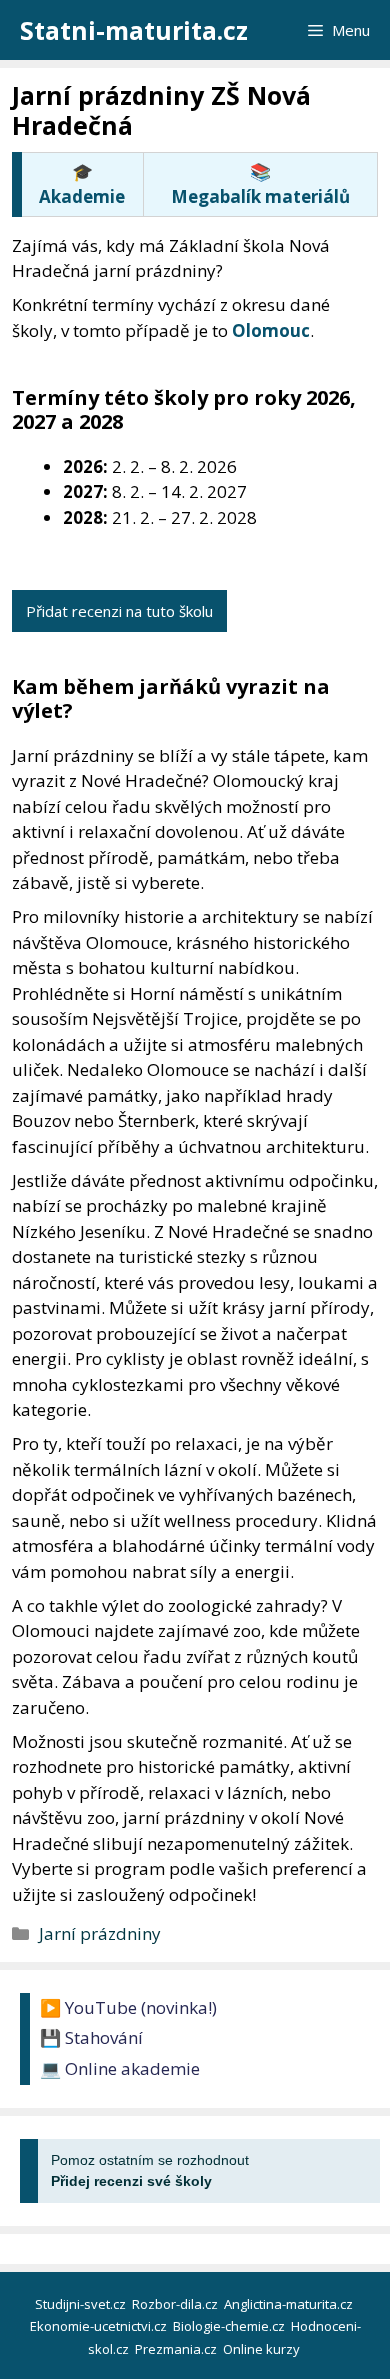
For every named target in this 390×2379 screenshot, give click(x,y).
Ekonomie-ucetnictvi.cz (100, 2326)
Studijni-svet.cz (82, 2304)
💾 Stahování (91, 2037)
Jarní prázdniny (100, 1933)
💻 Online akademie (120, 2068)
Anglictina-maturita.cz (290, 2304)
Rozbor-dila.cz (176, 2304)
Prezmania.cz (177, 2349)
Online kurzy (263, 2349)
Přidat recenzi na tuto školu (119, 611)
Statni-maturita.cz (134, 30)
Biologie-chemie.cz (230, 2326)
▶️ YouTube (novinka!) (128, 2007)
